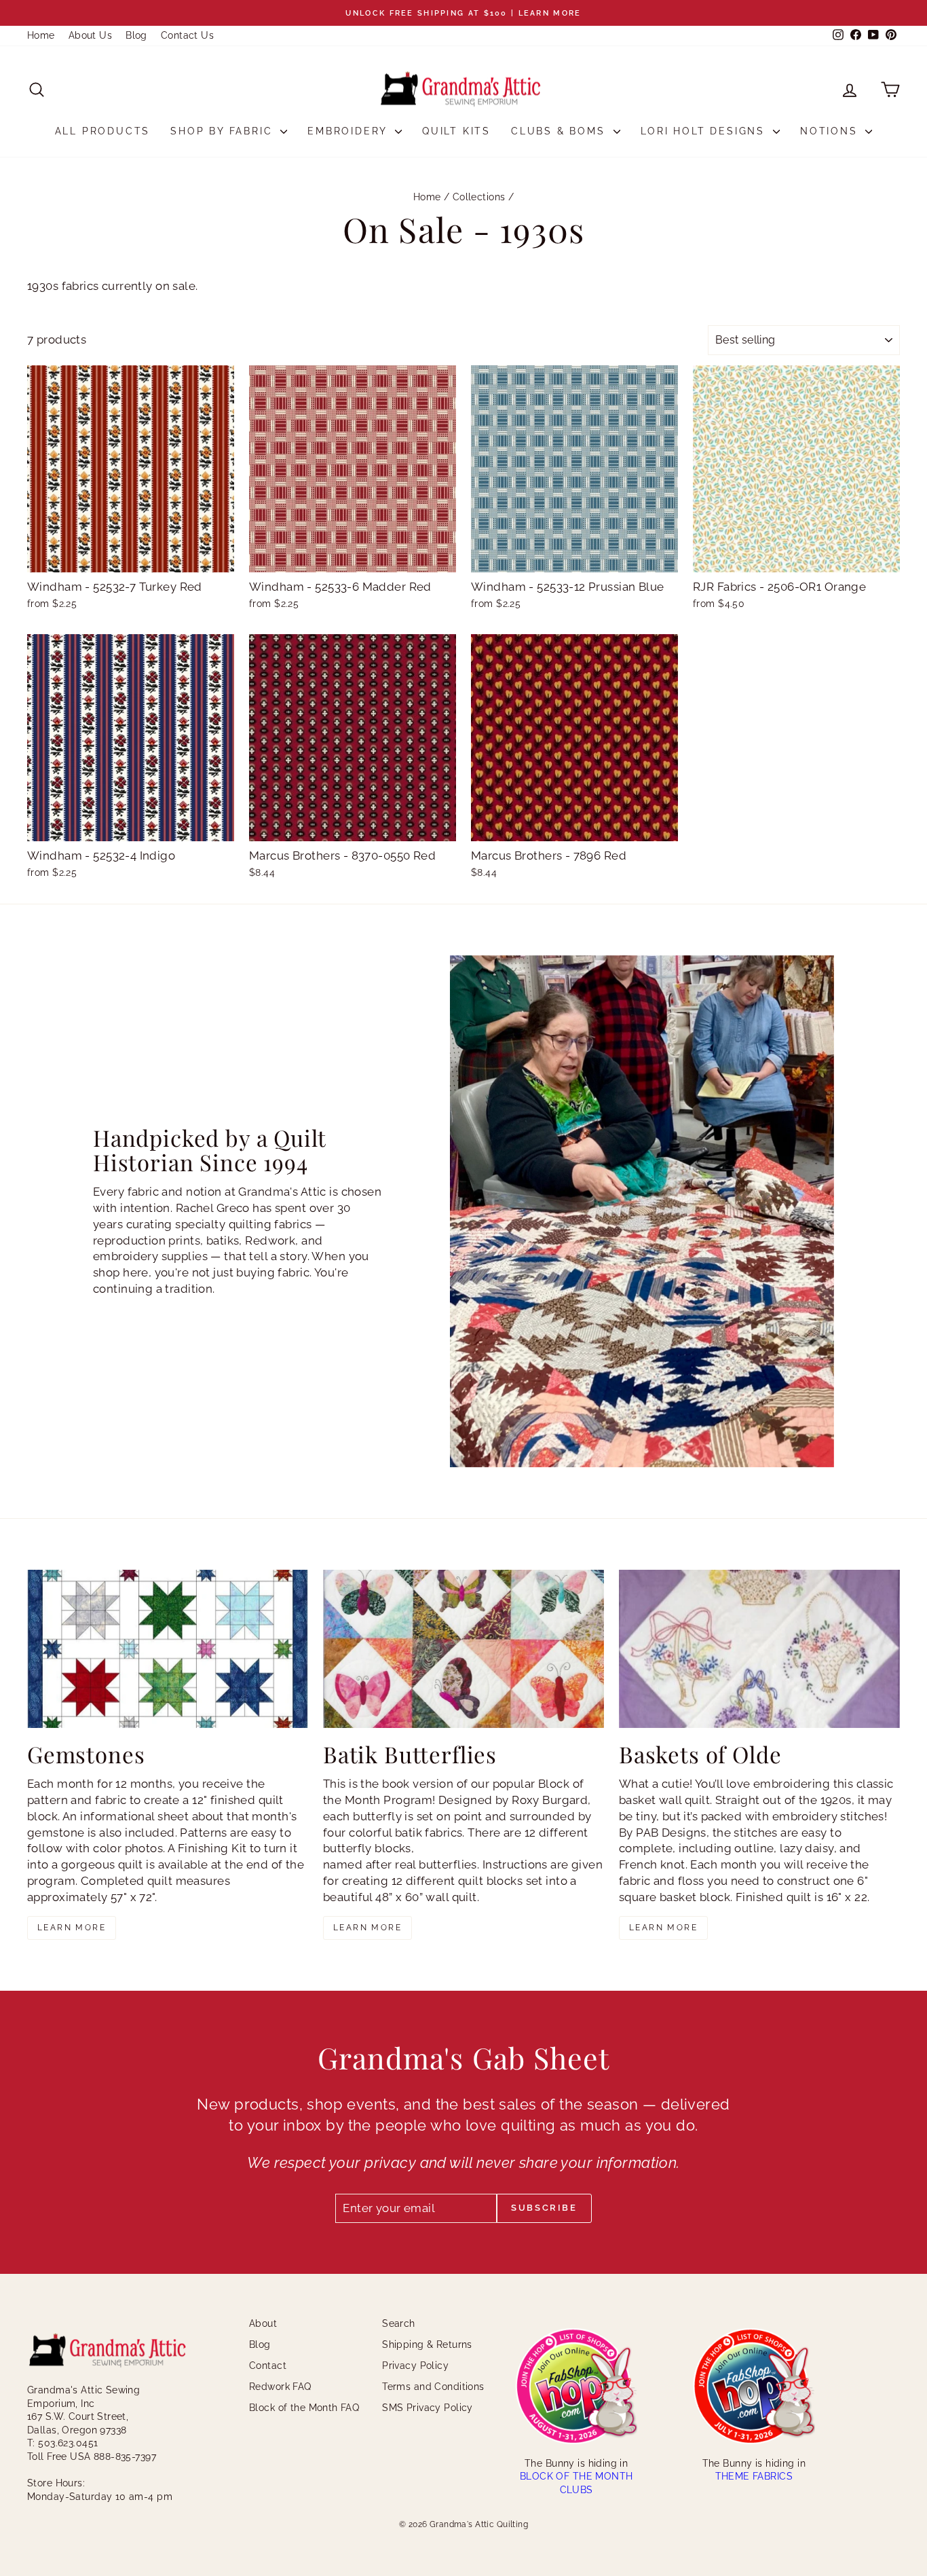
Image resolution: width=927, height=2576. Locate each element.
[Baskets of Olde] (759, 1649)
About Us (90, 35)
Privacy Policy (415, 2366)
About (263, 2323)
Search (399, 2323)
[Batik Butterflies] (463, 1649)
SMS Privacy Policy (428, 2408)
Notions (831, 131)
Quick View (131, 558)
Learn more (72, 1928)
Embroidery (349, 131)
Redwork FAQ (280, 2387)
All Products (103, 131)
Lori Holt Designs (705, 131)
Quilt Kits (456, 131)
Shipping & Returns (427, 2344)
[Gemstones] (168, 1649)
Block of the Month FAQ (304, 2408)
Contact (268, 2366)
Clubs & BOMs (560, 131)
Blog (136, 35)
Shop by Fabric (224, 131)
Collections (479, 197)
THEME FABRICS (754, 2476)
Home (41, 35)
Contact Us (187, 35)
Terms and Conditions (433, 2387)
